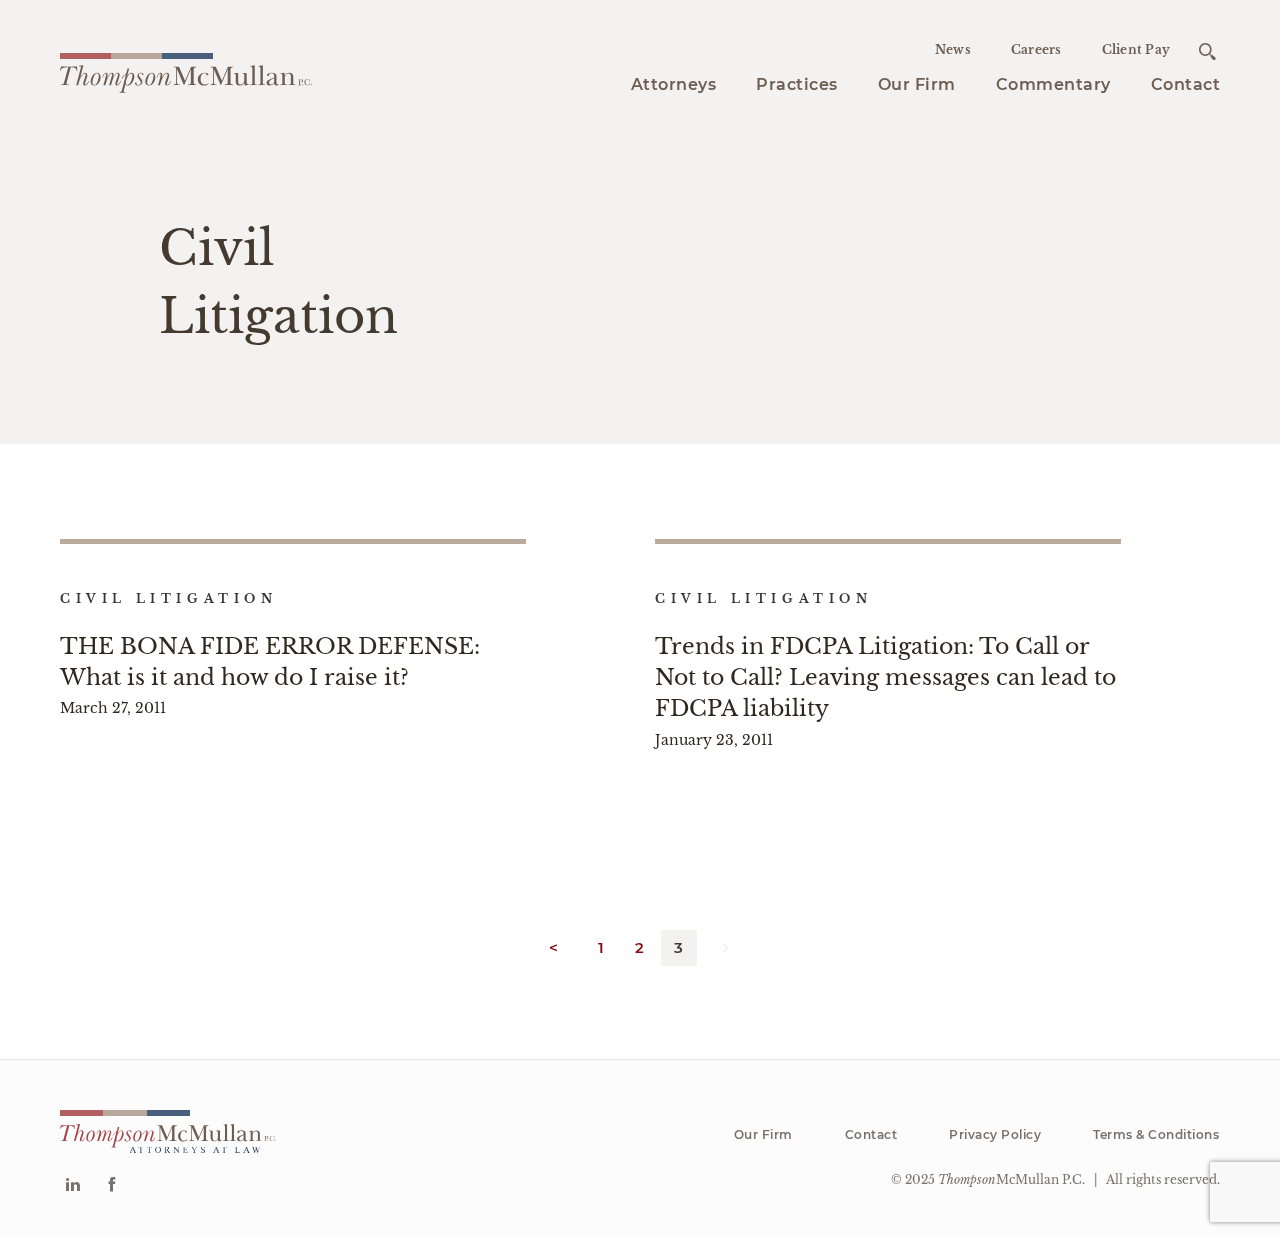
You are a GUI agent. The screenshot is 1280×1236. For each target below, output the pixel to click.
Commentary (1053, 84)
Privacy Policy (995, 1134)
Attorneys (674, 84)
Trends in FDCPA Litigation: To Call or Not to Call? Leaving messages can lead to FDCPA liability (885, 677)
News (953, 49)
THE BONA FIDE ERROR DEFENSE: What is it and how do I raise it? (270, 662)
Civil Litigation (169, 598)
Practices (797, 84)
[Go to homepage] (186, 70)
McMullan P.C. (1011, 1179)
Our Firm (917, 84)
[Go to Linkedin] (72, 1186)
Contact (1186, 84)
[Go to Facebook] (111, 1186)
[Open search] (1207, 51)
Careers (1036, 49)
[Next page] (727, 948)
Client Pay (1136, 49)
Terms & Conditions (1156, 1134)
